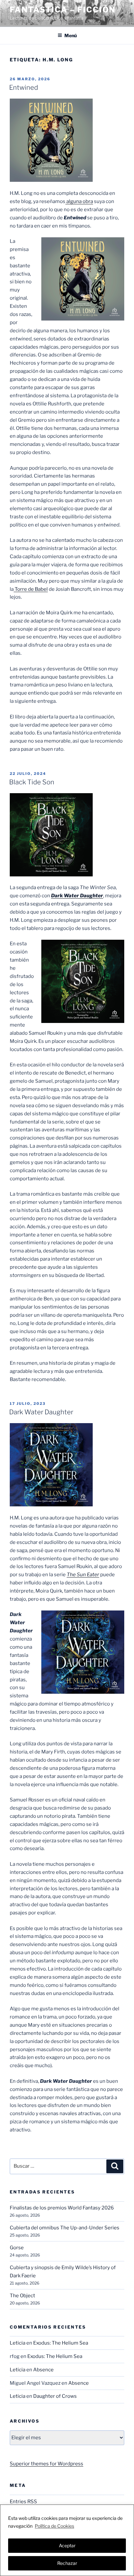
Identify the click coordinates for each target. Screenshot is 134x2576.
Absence (43, 2370)
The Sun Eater (83, 1575)
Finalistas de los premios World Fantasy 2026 (62, 2208)
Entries (23, 2502)
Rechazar (67, 2563)
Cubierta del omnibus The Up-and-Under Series (65, 2228)
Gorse (17, 2248)
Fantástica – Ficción (63, 10)
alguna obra (79, 201)
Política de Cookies (54, 2526)
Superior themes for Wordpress (47, 2464)
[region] (67, 2540)
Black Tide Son (32, 782)
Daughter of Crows (55, 2396)
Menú (71, 35)
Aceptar (67, 2545)
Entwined (24, 87)
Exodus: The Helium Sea (61, 2343)
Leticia (18, 2343)
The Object (22, 2296)
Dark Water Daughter (77, 896)
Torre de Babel (31, 589)
